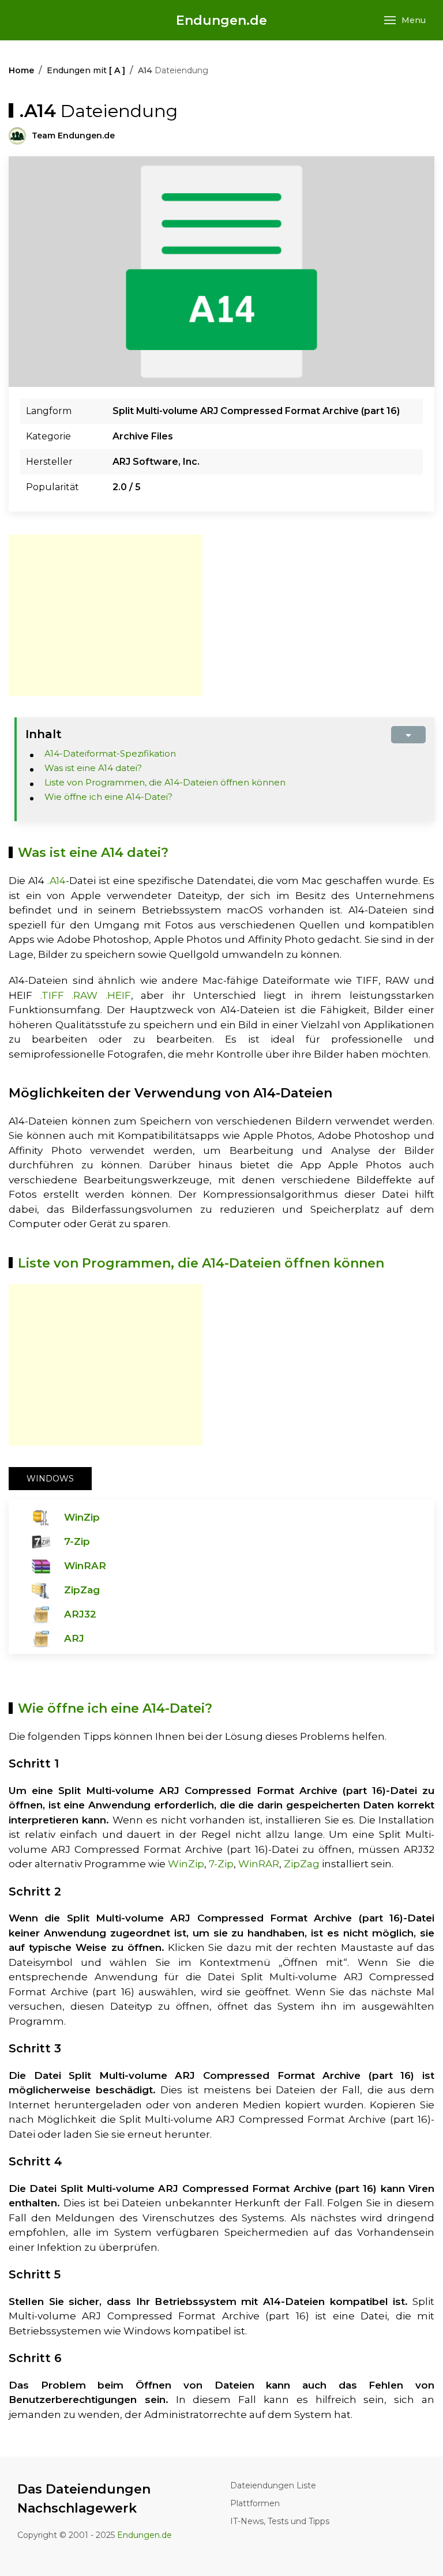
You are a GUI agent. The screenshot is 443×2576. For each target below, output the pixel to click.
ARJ (74, 1638)
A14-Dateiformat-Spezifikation (110, 753)
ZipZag (82, 1590)
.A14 (57, 881)
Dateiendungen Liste (273, 2485)
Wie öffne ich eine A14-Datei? (108, 797)
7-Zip (77, 1541)
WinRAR (85, 1566)
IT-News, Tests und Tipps (280, 2521)
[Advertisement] (106, 615)
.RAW (85, 995)
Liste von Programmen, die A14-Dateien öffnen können (165, 782)
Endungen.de (221, 20)
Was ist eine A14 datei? (93, 768)
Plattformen (255, 2503)
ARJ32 (80, 1614)
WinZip (82, 1517)
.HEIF (118, 995)
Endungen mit (86, 70)
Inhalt (44, 734)
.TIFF (52, 995)
